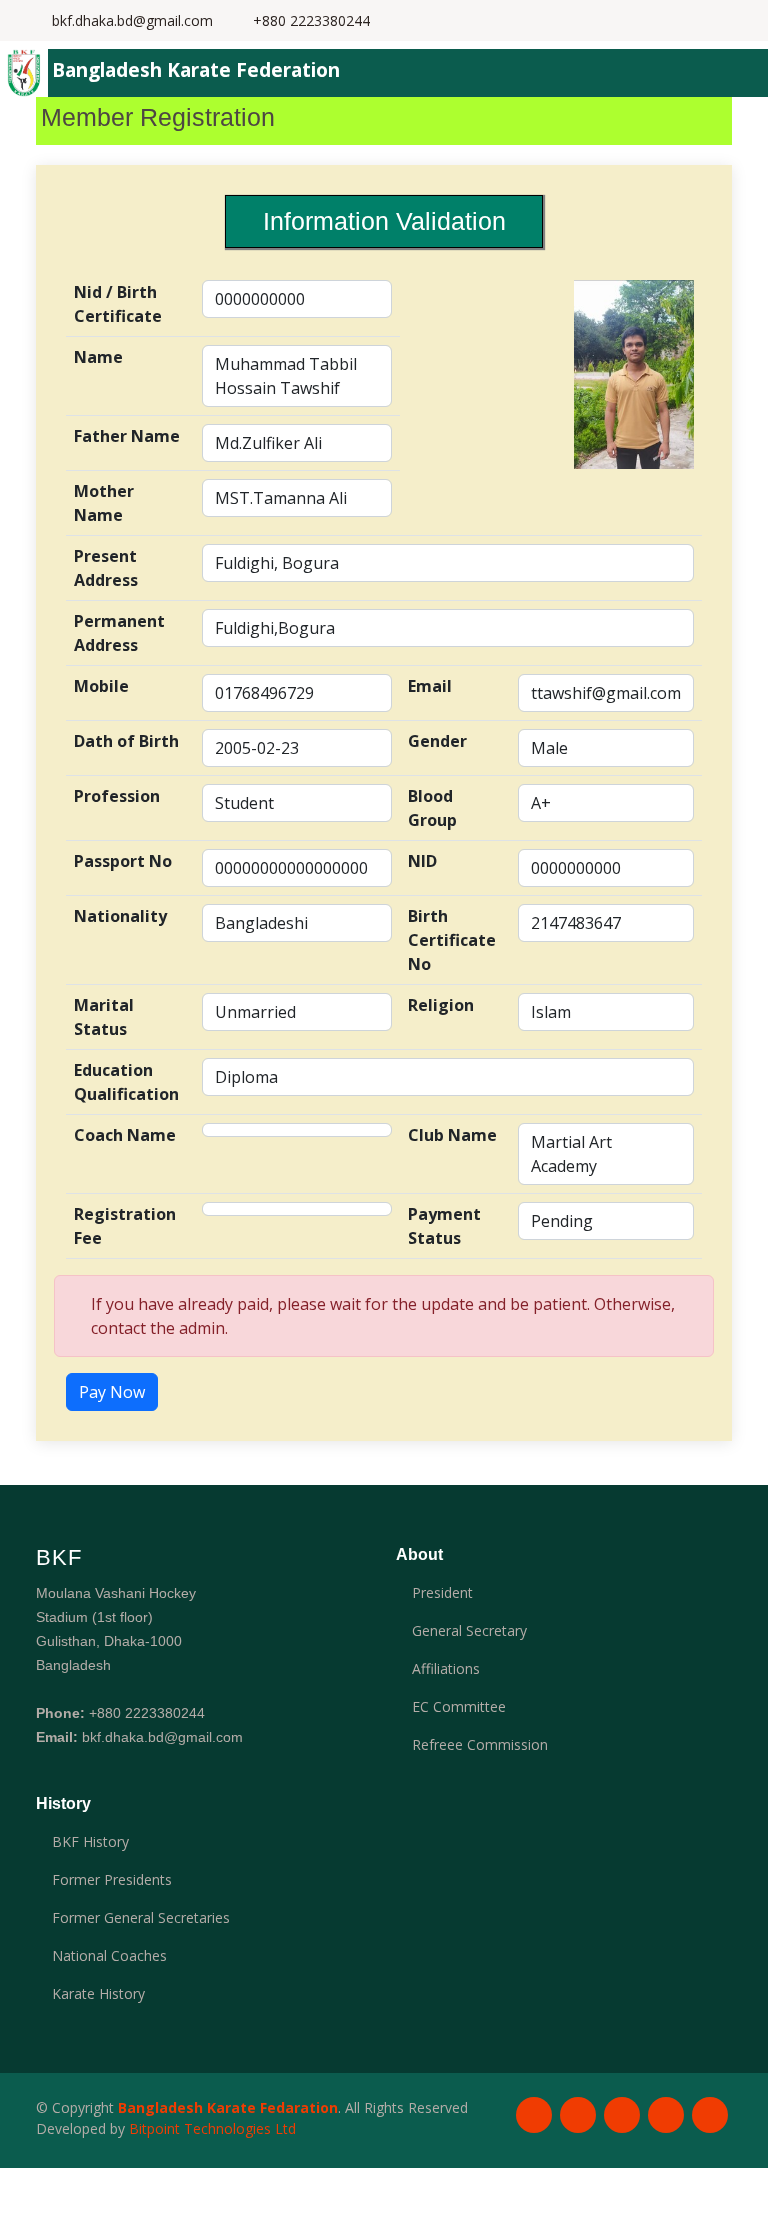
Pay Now (112, 1392)
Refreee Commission (480, 1745)
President (442, 1593)
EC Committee (459, 1707)
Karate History (98, 1994)
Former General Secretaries (141, 1918)
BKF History (90, 1842)
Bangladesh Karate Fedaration (228, 2107)
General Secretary (469, 1631)
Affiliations (446, 1669)
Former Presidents (112, 1880)
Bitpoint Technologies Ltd (212, 2128)
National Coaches (109, 1956)
